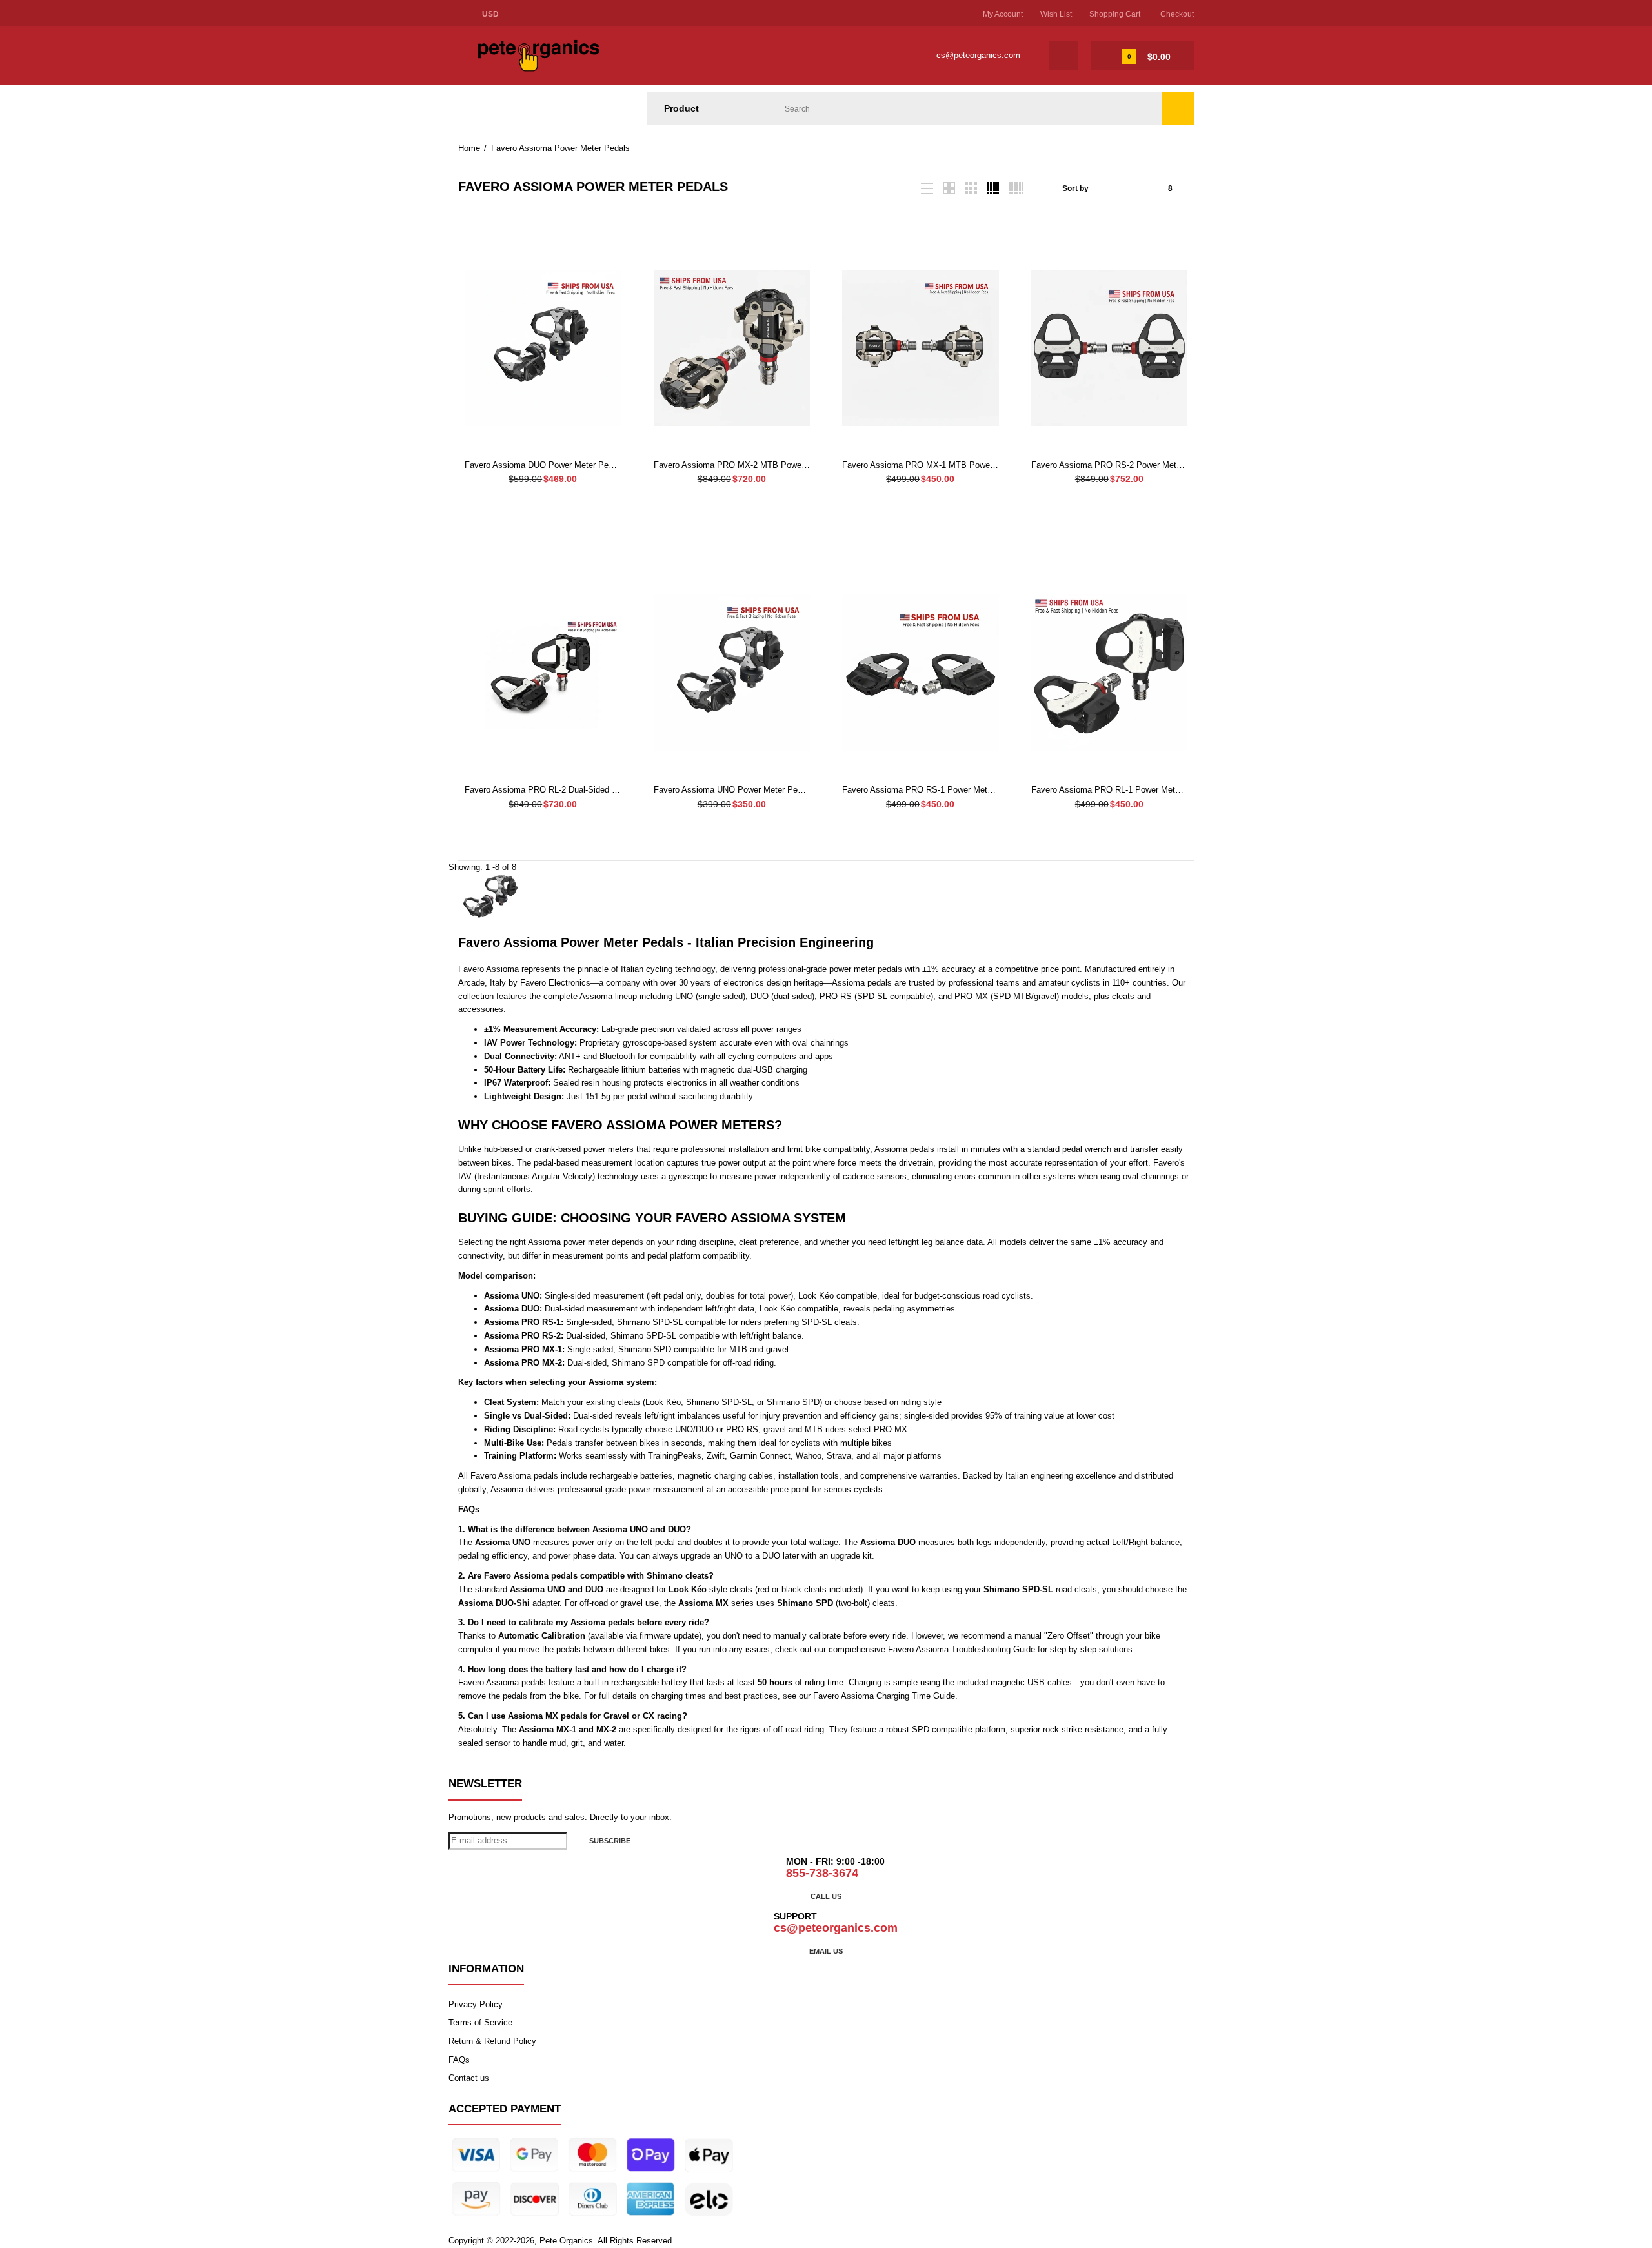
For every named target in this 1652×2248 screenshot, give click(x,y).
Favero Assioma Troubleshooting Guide (962, 1649)
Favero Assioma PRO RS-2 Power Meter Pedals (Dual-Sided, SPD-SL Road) (1174, 465)
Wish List (1056, 14)
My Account (1003, 14)
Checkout (1177, 14)
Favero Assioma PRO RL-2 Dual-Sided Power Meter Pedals (576, 790)
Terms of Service (480, 2022)
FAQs (459, 2060)
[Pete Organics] (539, 69)
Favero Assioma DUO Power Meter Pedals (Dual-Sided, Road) (581, 465)
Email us (826, 1951)
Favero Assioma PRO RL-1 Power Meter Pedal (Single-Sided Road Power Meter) (1182, 790)
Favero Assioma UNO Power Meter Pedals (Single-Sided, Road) (773, 790)
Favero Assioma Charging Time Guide (884, 1696)
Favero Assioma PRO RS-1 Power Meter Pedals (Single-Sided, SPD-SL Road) (989, 790)
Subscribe (610, 1841)
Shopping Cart (1115, 14)
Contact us (469, 2078)
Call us (826, 1896)
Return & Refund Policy (492, 2041)
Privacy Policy (476, 2004)
